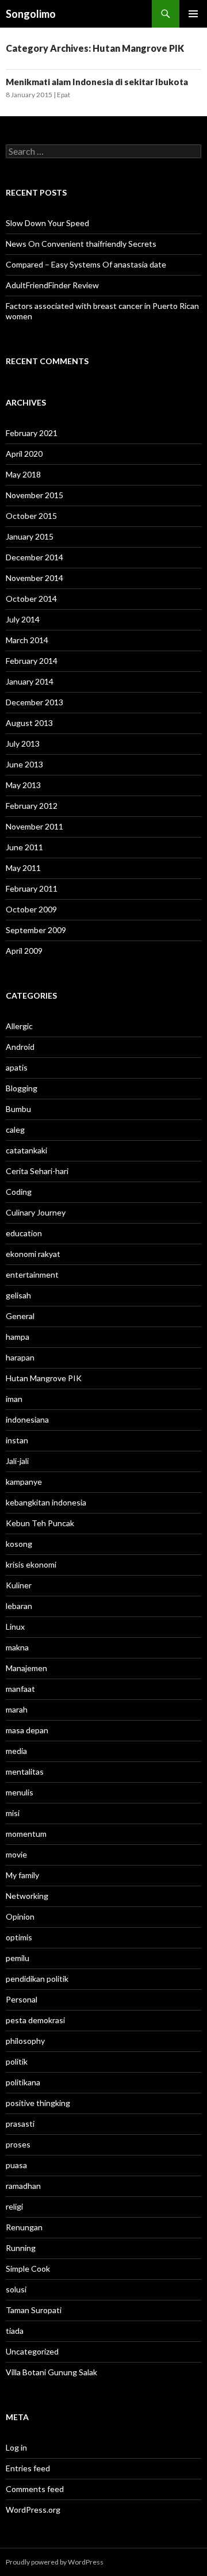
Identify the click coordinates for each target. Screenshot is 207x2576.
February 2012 (32, 806)
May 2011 (23, 868)
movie (16, 1854)
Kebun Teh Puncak (40, 1523)
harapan (20, 1357)
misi (13, 1813)
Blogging (22, 1088)
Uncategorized (32, 2351)
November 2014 (34, 578)
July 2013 (23, 744)
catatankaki (26, 1150)
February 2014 (32, 661)
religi (14, 2206)
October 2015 (31, 516)
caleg (15, 1130)
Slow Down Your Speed (47, 223)
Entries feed (28, 2468)
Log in (16, 2447)
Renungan (24, 2227)
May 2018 (23, 474)
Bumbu (18, 1109)
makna (17, 1647)
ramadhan (23, 2186)
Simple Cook (28, 2269)
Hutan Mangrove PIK (44, 1378)
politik (17, 2061)
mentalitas (25, 1772)
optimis (19, 1937)
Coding (19, 1192)
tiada (15, 2331)
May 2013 (23, 785)
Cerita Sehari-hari (37, 1171)
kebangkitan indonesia (46, 1502)
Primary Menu (193, 14)
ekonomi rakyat (33, 1254)
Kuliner (19, 1585)
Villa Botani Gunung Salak (51, 2372)
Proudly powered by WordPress (55, 2562)
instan (17, 1440)
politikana (23, 2082)
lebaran (19, 1606)
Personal (22, 1999)
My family (22, 1875)
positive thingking (38, 2103)
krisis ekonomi (31, 1564)
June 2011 (24, 847)
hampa (18, 1337)
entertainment (32, 1274)
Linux (15, 1627)
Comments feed (35, 2489)
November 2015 (34, 495)
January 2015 (30, 536)
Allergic (19, 1026)
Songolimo (31, 14)
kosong (19, 1544)
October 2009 (31, 909)
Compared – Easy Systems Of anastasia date (86, 264)
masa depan (27, 1730)
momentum (26, 1834)
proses (18, 2144)
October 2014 (31, 599)
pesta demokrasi (35, 2020)
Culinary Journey (36, 1212)
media (16, 1751)
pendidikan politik (37, 1979)
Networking (27, 1896)
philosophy (25, 2041)
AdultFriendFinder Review (52, 285)
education (24, 1233)
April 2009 (24, 951)
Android (20, 1047)
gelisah (18, 1295)
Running (21, 2248)
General (20, 1316)
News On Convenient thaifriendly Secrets (81, 244)
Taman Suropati (34, 2310)
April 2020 (24, 454)
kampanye (24, 1482)
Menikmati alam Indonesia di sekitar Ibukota (97, 82)
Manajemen (26, 1668)
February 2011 (32, 888)
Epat (64, 95)
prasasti (20, 2124)
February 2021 (32, 433)
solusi (16, 2289)
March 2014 (27, 640)
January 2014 (30, 681)
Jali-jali (17, 1461)
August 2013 (29, 723)
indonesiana (27, 1419)
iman (14, 1399)
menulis (20, 1792)
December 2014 (34, 557)
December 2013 (34, 702)
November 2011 (34, 826)
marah (17, 1709)
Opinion (20, 1916)
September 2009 (36, 930)
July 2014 (23, 619)
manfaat (20, 1689)
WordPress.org (33, 2510)
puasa (16, 2165)
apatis (17, 1067)
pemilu (18, 1958)
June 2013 (24, 764)
